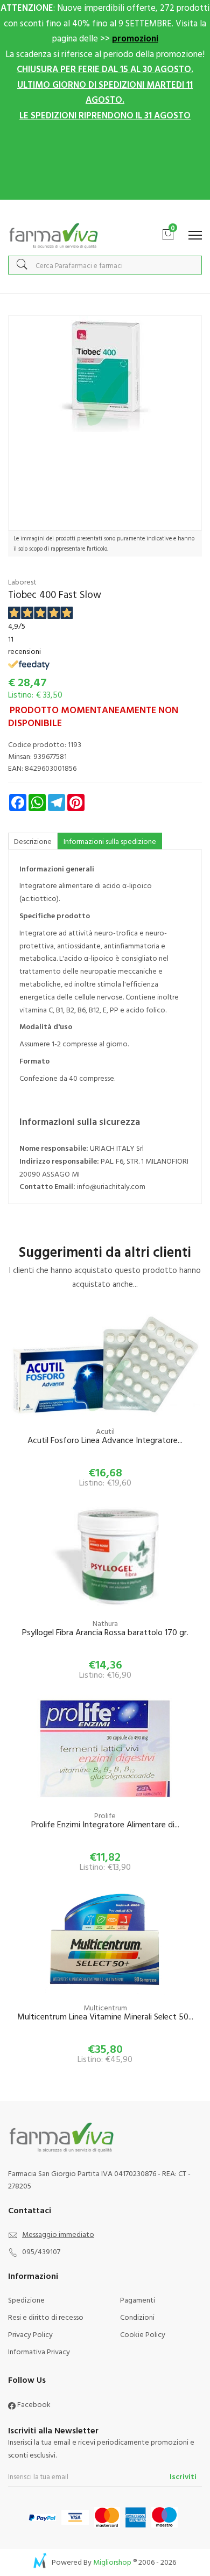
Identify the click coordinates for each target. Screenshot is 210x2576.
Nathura (105, 1623)
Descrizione (33, 841)
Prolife (105, 1815)
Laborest (22, 582)
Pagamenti (138, 2300)
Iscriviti (183, 2476)
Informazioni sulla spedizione (110, 841)
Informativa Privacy (39, 2351)
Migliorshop (112, 2562)
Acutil (105, 1431)
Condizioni (137, 2317)
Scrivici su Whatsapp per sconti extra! (105, 211)
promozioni (135, 38)
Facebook (33, 2404)
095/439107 (41, 2251)
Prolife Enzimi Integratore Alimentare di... (105, 1825)
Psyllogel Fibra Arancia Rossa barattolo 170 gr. (105, 1633)
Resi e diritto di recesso (46, 2317)
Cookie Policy (143, 2334)
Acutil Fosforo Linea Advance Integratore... (105, 1441)
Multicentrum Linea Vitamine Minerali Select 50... (105, 2017)
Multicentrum (105, 2007)
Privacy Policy (30, 2334)
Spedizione (26, 2300)
